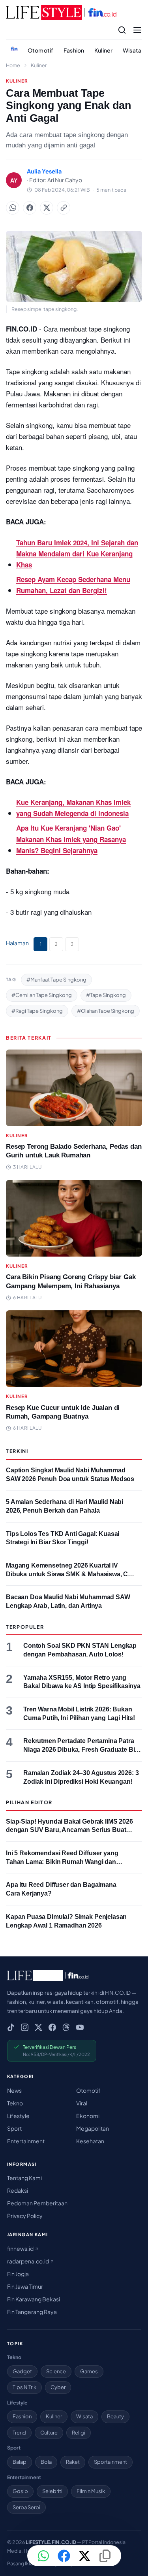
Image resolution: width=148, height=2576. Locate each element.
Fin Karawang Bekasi (34, 2299)
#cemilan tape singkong (42, 995)
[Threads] (66, 2027)
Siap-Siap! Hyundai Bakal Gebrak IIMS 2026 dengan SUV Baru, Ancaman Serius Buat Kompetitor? (69, 1830)
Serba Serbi (26, 2507)
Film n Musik (91, 2491)
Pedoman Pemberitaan (37, 2203)
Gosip (20, 2491)
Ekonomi (88, 2116)
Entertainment (26, 2141)
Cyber (58, 2387)
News (14, 2090)
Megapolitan (93, 2128)
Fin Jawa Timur (25, 2286)
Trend (19, 2433)
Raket (73, 2462)
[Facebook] (52, 2027)
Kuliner (103, 50)
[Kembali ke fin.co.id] (14, 49)
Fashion (74, 50)
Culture (49, 2433)
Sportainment (111, 2462)
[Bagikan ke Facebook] (30, 208)
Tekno (15, 2103)
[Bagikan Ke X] (47, 208)
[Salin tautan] (64, 208)
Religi (79, 2433)
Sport (14, 2128)
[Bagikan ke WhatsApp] (13, 208)
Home (13, 65)
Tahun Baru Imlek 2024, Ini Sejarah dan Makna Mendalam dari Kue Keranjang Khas (77, 554)
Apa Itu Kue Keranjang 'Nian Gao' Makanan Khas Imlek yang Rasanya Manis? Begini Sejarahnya (71, 839)
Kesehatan (90, 2141)
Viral (82, 2103)
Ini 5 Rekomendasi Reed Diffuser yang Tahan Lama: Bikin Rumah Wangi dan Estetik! (62, 1862)
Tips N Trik (24, 2387)
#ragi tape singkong (37, 1011)
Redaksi (18, 2190)
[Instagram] (25, 2027)
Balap (20, 2462)
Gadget (22, 2371)
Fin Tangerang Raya (32, 2312)
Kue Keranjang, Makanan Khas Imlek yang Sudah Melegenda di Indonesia (73, 808)
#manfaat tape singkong (56, 980)
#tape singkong (106, 995)
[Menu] (137, 30)
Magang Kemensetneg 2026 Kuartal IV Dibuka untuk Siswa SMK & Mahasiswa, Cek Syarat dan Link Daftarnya (70, 1574)
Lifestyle (18, 2116)
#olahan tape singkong (106, 1011)
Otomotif (40, 50)
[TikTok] (11, 2027)
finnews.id (21, 2248)
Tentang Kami (24, 2178)
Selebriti (52, 2491)
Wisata (132, 50)
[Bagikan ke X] (84, 2556)
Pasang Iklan (21, 2563)
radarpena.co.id (28, 2261)
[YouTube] (80, 2027)
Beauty (115, 2416)
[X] (38, 2027)
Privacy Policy (25, 2216)
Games (89, 2371)
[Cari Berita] (122, 30)
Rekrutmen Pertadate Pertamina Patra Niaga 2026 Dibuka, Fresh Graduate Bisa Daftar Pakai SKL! (82, 1749)
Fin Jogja (18, 2274)
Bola (46, 2462)
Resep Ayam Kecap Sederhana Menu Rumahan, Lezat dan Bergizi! (73, 585)
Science (56, 2371)
